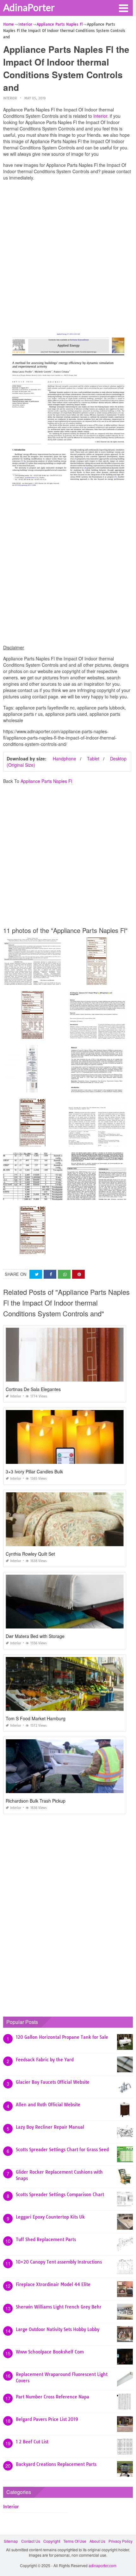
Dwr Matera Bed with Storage (35, 1636)
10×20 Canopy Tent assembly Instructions (59, 2262)
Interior (10, 98)
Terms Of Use (75, 2541)
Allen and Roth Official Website (48, 2105)
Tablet (93, 759)
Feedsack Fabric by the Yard (45, 2060)
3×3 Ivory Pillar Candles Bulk (34, 1471)
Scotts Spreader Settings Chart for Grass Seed (62, 2150)
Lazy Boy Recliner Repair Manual (50, 2127)
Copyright (52, 2541)
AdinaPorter (29, 7)
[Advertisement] (68, 254)
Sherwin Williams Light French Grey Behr (59, 2307)
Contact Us (31, 2541)
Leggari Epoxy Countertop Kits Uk (50, 2217)
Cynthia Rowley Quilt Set (30, 1554)
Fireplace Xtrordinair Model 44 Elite (53, 2284)
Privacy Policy (121, 2541)
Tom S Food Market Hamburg (36, 1718)
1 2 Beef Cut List (32, 2442)
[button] (123, 8)
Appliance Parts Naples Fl (46, 781)
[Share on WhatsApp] (64, 1274)
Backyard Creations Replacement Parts (56, 2464)
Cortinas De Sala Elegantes (33, 1389)
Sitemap (11, 2541)
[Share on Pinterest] (78, 1274)
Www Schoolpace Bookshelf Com (50, 2352)
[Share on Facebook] (50, 1274)
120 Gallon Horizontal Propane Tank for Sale (62, 2037)
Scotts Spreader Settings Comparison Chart (60, 2195)
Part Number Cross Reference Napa (53, 2397)
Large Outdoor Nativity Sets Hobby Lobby (58, 2329)
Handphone (65, 759)
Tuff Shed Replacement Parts (46, 2239)
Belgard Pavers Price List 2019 (47, 2419)
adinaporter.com (102, 2565)
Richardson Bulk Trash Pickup (36, 1801)
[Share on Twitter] (36, 1274)
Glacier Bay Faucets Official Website (53, 2082)
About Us (97, 2541)
